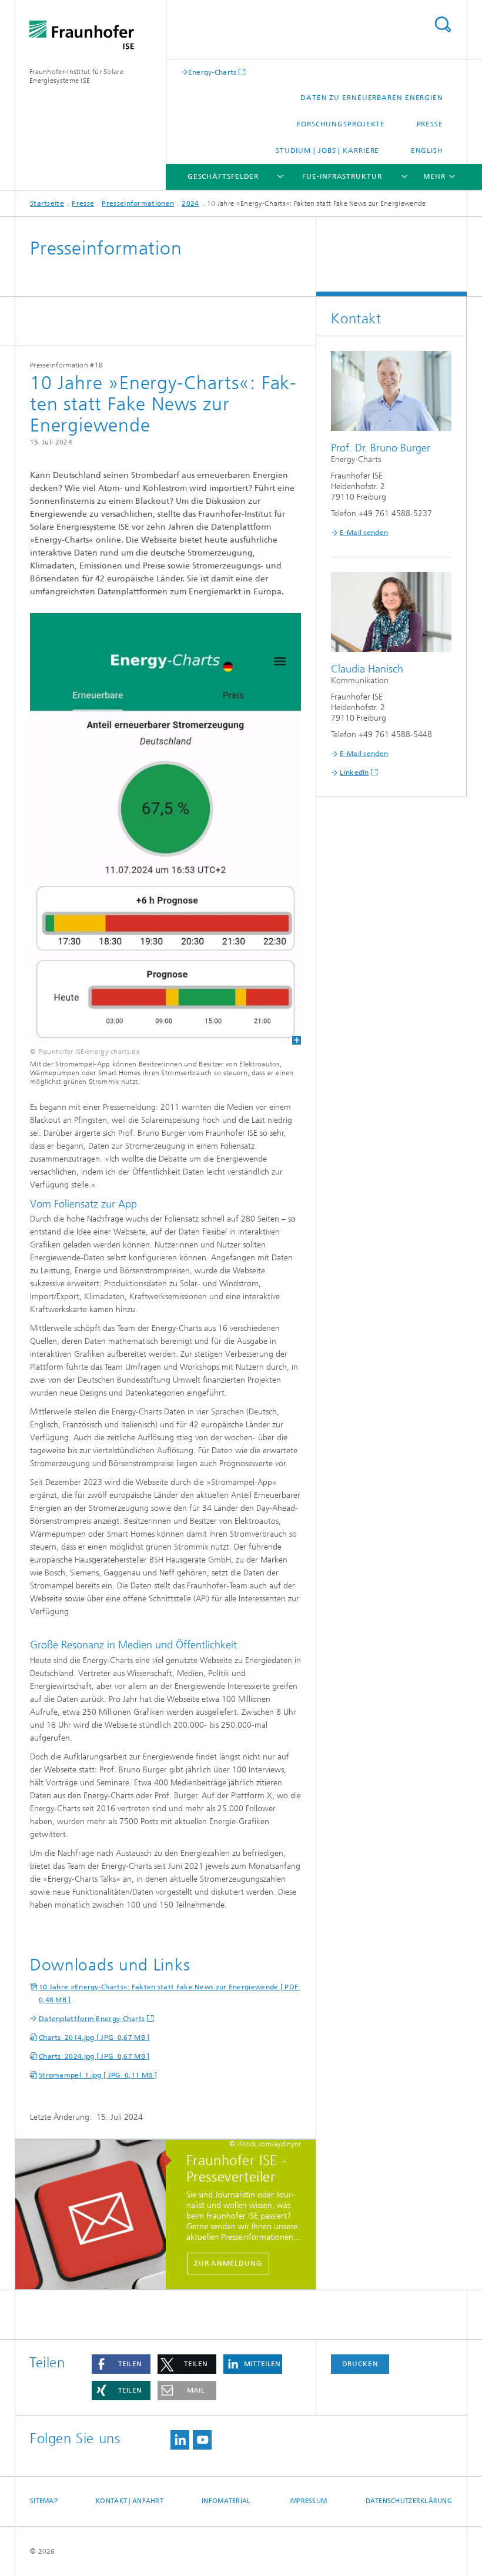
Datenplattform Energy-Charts (92, 2019)
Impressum (308, 2501)
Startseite (47, 203)
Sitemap (44, 2501)
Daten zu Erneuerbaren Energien (372, 98)
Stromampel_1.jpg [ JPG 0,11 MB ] (98, 2075)
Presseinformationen (138, 203)
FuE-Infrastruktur (342, 176)
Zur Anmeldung (228, 2263)
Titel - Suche (443, 24)
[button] (121, 2364)
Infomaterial (226, 2501)
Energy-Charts (212, 72)
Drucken (360, 2364)
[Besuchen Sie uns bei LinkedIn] (180, 2440)
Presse (430, 124)
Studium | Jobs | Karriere (328, 150)
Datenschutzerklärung (409, 2501)
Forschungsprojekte (341, 124)
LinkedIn (354, 772)
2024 (190, 203)
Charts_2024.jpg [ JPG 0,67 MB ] (94, 2056)
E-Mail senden (364, 533)
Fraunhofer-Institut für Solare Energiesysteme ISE (76, 76)
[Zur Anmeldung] (96, 2215)
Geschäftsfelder (223, 176)
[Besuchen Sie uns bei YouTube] (202, 2440)
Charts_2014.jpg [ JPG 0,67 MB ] (94, 2038)
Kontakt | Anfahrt (130, 2501)
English (427, 150)
